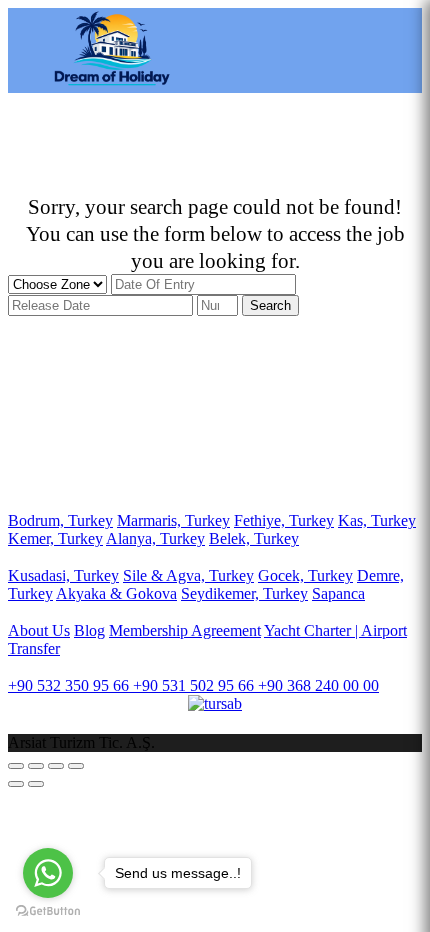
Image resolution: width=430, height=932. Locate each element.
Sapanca (338, 593)
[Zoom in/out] (76, 766)
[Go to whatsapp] (48, 873)
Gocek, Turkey (305, 575)
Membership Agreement (185, 630)
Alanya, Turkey (155, 538)
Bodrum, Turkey (60, 520)
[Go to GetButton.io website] (48, 911)
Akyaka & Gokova (116, 593)
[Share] (36, 766)
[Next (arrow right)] (36, 784)
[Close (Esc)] (16, 766)
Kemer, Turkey (55, 538)
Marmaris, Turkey (173, 520)
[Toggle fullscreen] (56, 766)
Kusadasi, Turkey (63, 575)
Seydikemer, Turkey (244, 593)
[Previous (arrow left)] (16, 784)
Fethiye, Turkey (284, 520)
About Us (39, 630)
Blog (89, 630)
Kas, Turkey (377, 520)
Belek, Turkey (254, 538)
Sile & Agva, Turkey (188, 575)
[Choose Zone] (59, 283)
